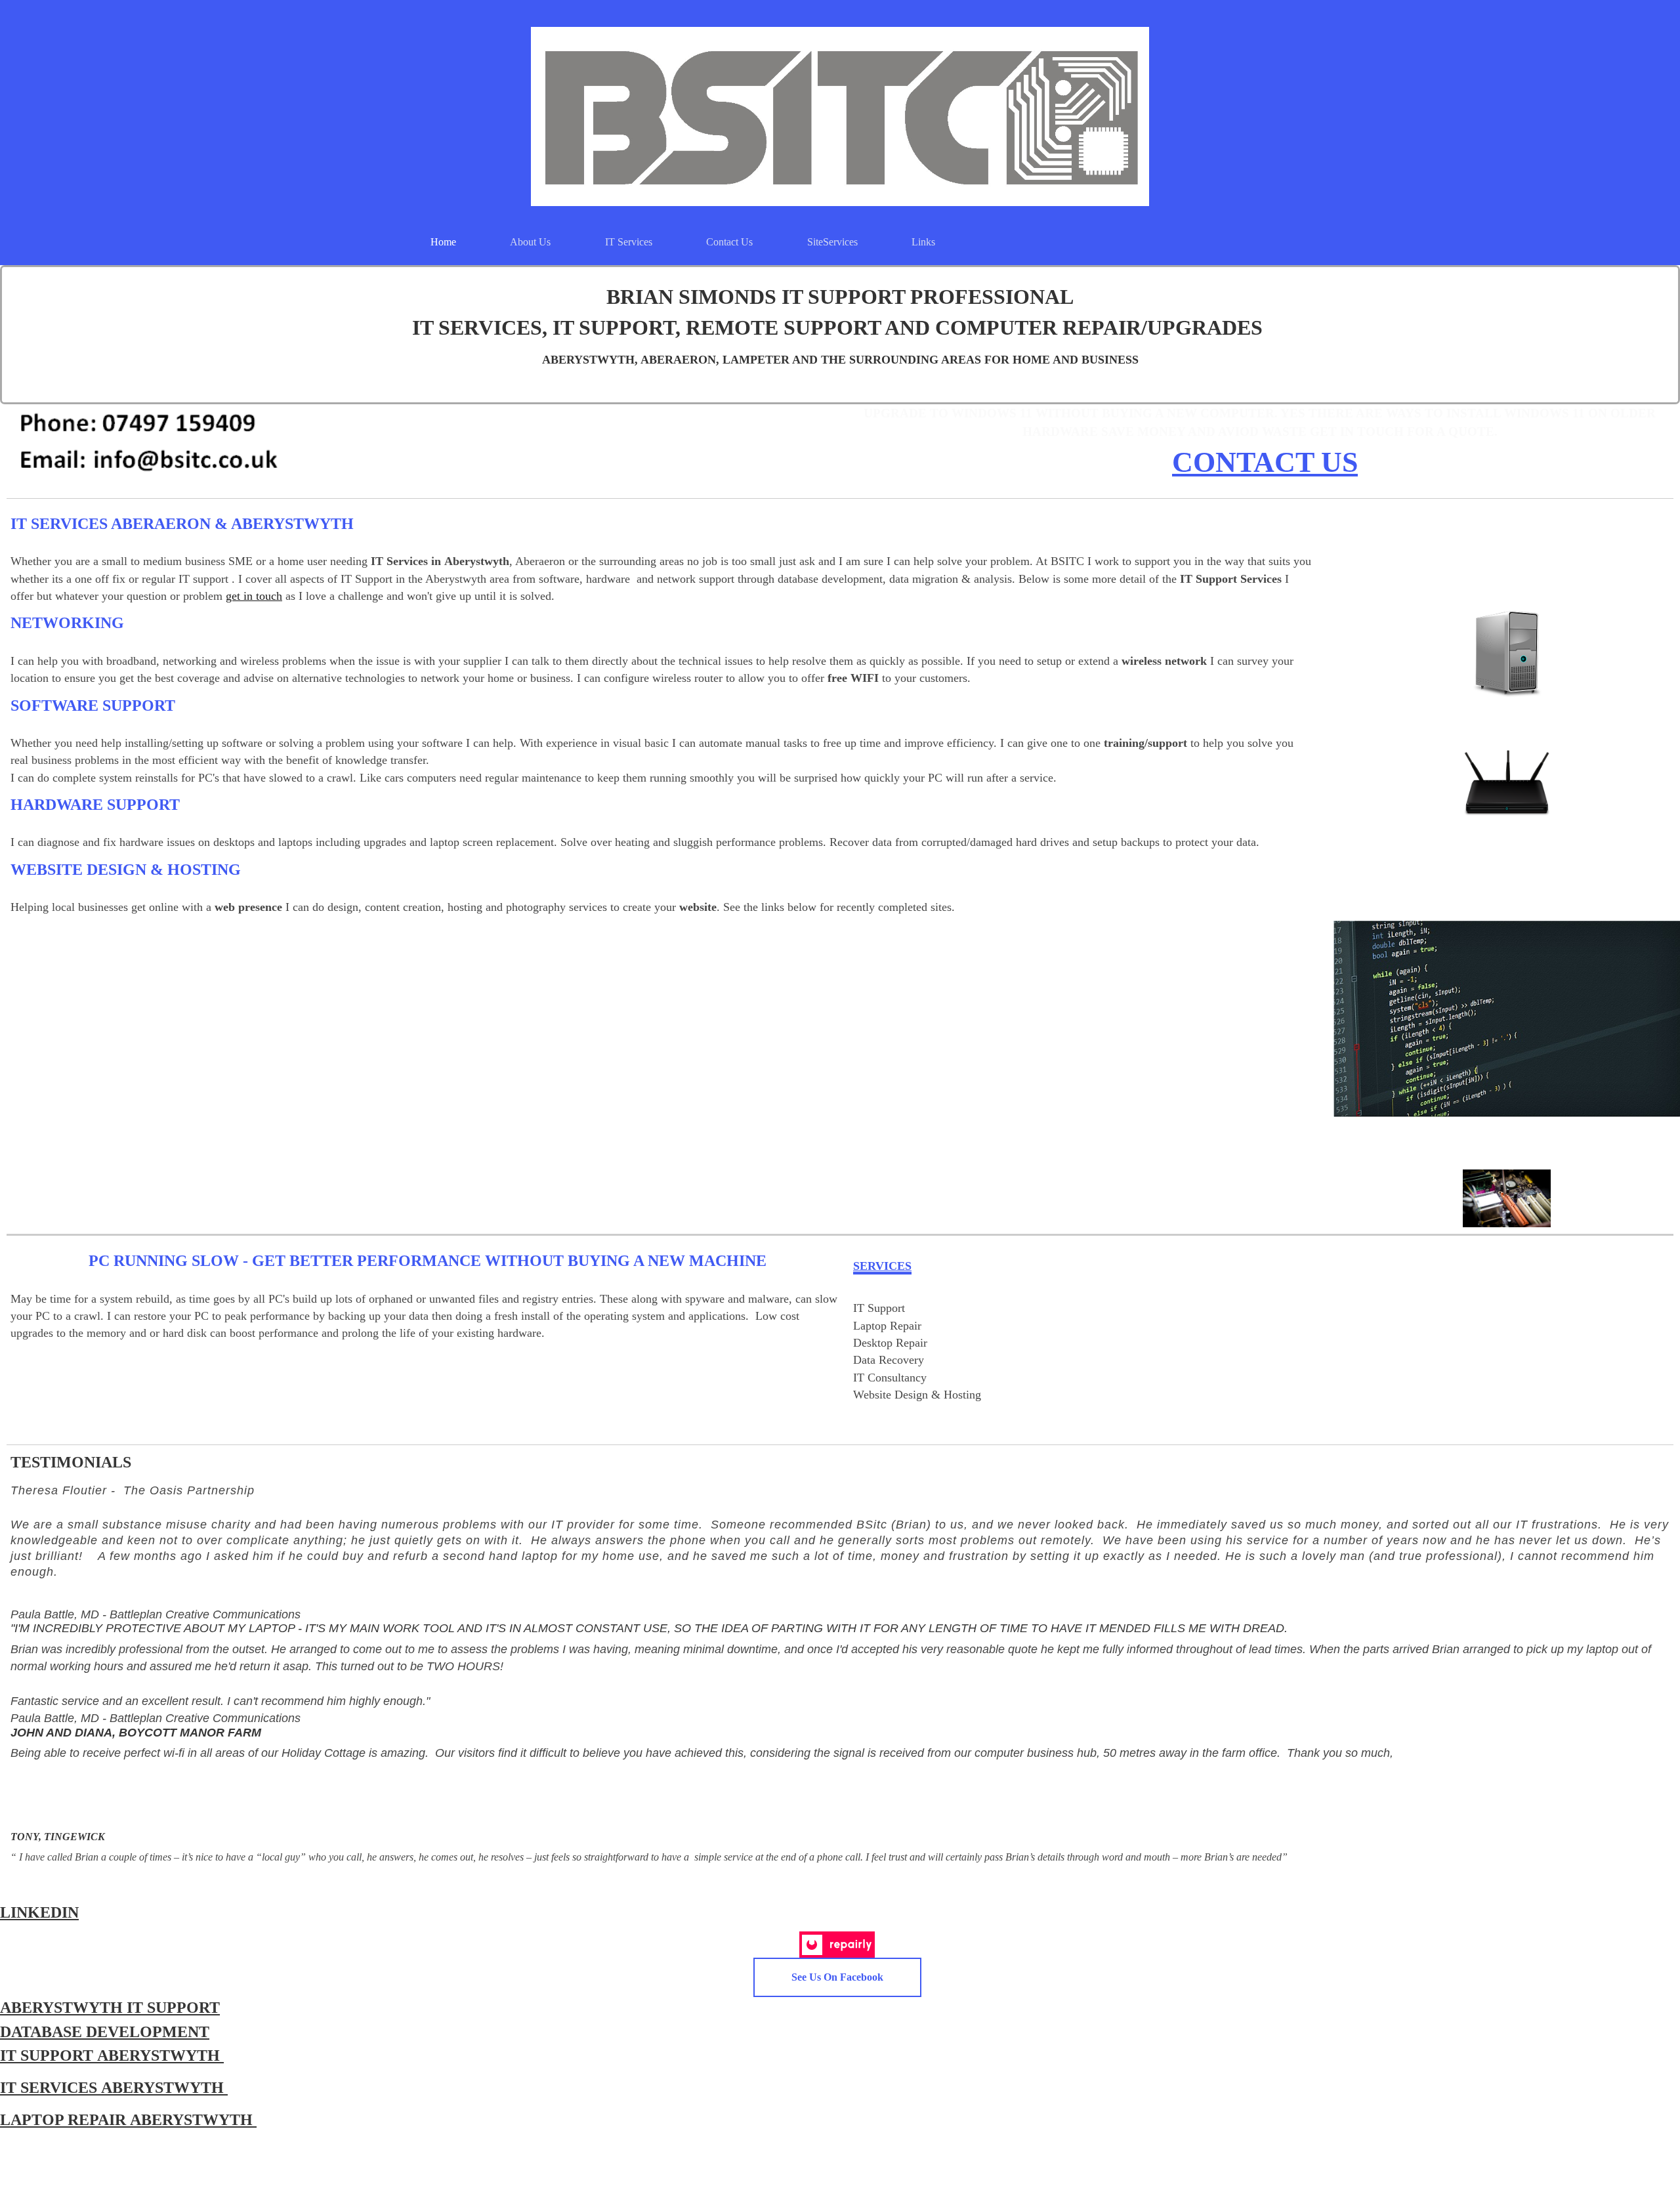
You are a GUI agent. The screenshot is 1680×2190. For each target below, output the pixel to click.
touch (267, 596)
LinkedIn (39, 1912)
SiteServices (832, 242)
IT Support (173, 2008)
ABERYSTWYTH (63, 2008)
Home (443, 242)
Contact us (729, 242)
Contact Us (1265, 462)
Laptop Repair (65, 2120)
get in (239, 596)
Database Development (105, 2032)
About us (530, 242)
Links (923, 242)
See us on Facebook (837, 1977)
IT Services (629, 242)
